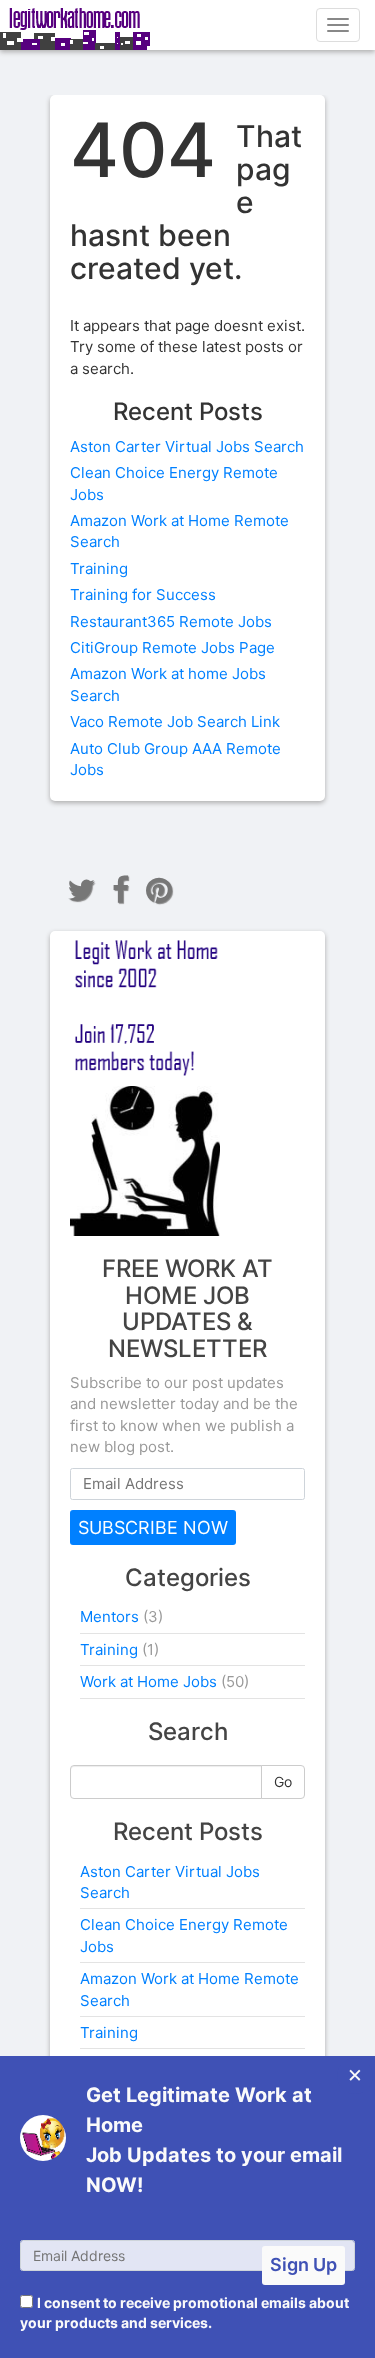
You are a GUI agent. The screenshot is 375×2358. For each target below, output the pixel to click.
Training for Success (143, 594)
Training (99, 568)
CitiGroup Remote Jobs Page (172, 647)
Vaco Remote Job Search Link (175, 721)
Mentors (109, 1616)
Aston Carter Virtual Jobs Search (187, 446)
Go (283, 1781)
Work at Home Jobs (148, 1681)
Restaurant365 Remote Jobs (171, 621)
